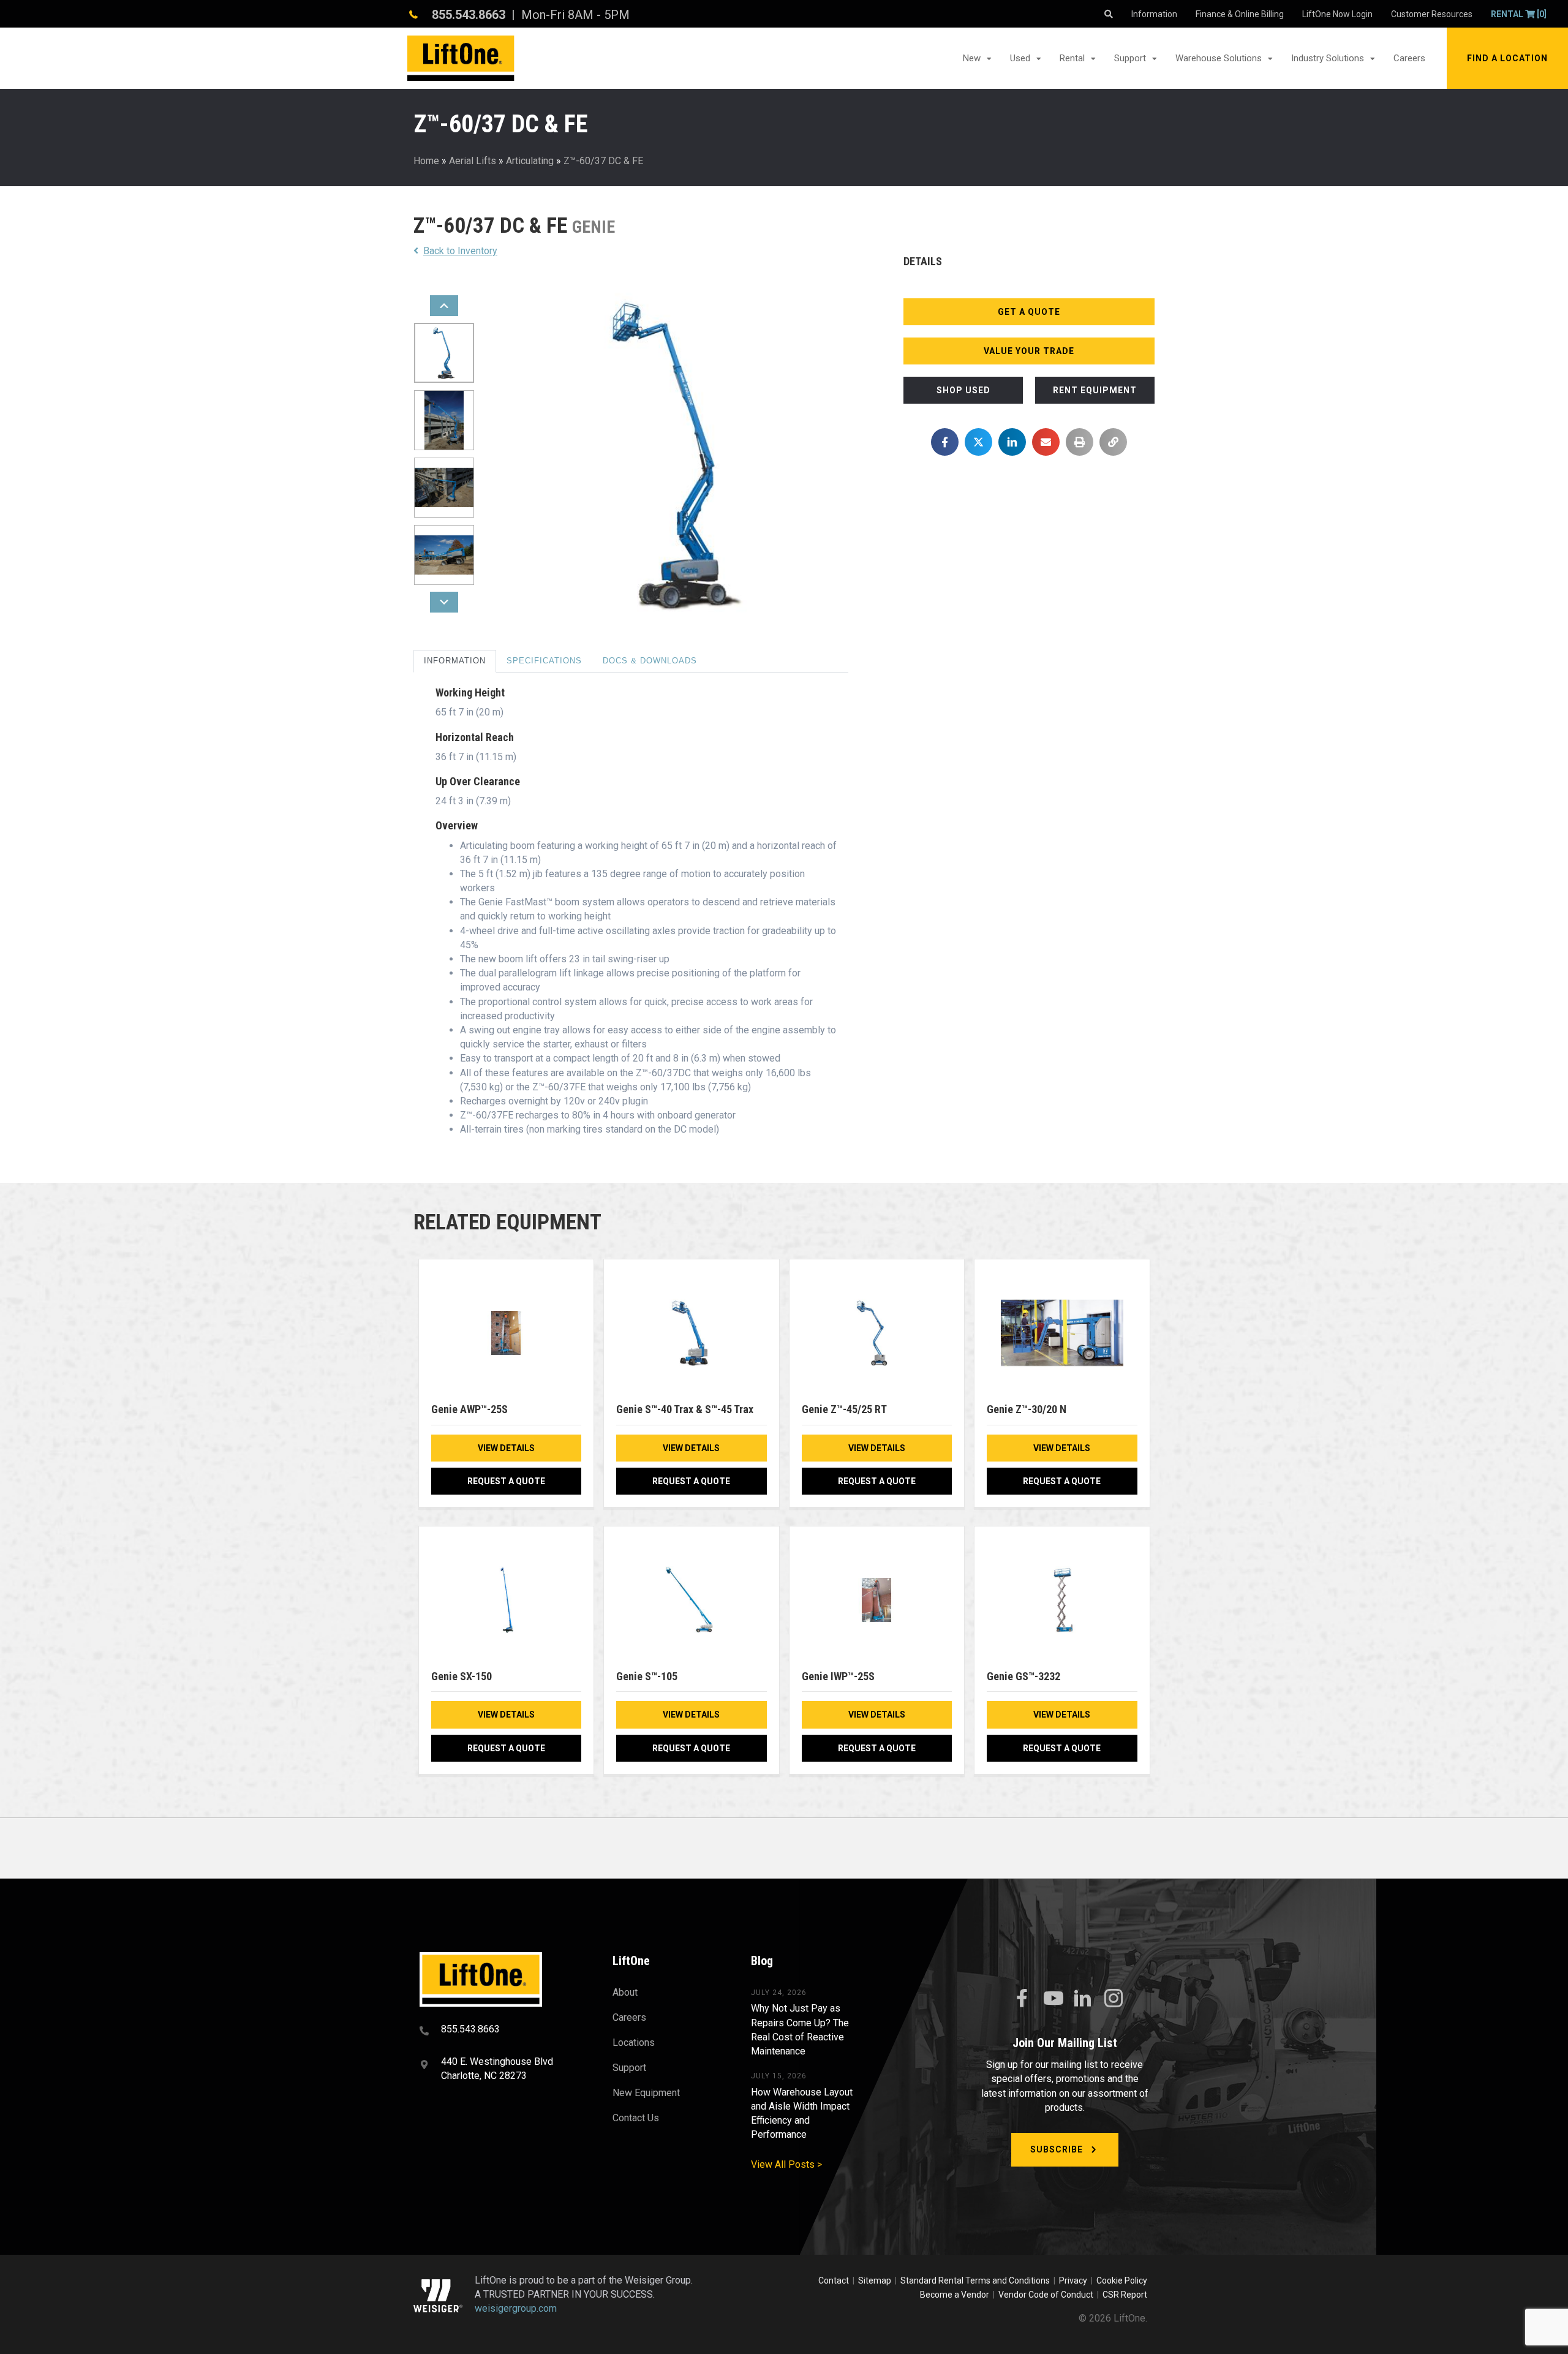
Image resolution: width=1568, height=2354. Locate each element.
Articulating (530, 161)
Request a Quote (506, 1481)
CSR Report (1125, 2295)
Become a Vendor (955, 2295)
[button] (1507, 58)
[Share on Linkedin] (1012, 442)
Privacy (1073, 2280)
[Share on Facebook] (945, 442)
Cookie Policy (1122, 2280)
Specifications (544, 661)
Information (455, 661)
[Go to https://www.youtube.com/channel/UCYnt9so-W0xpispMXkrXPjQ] (1052, 1999)
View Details (506, 1448)
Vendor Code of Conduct (1048, 2295)
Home (426, 161)
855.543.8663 (469, 15)
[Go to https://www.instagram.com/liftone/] (1114, 1999)
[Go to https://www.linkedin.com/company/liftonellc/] (1083, 1999)
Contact (835, 2280)
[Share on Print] (1080, 442)
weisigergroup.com (516, 2309)
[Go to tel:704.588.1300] (501, 2031)
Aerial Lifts (473, 161)
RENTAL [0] (1519, 14)
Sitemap (876, 2280)
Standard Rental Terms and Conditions (975, 2280)
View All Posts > (786, 2164)
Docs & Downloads (650, 661)
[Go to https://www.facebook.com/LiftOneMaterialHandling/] (1022, 1999)
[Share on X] (978, 442)
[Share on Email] (1046, 442)
